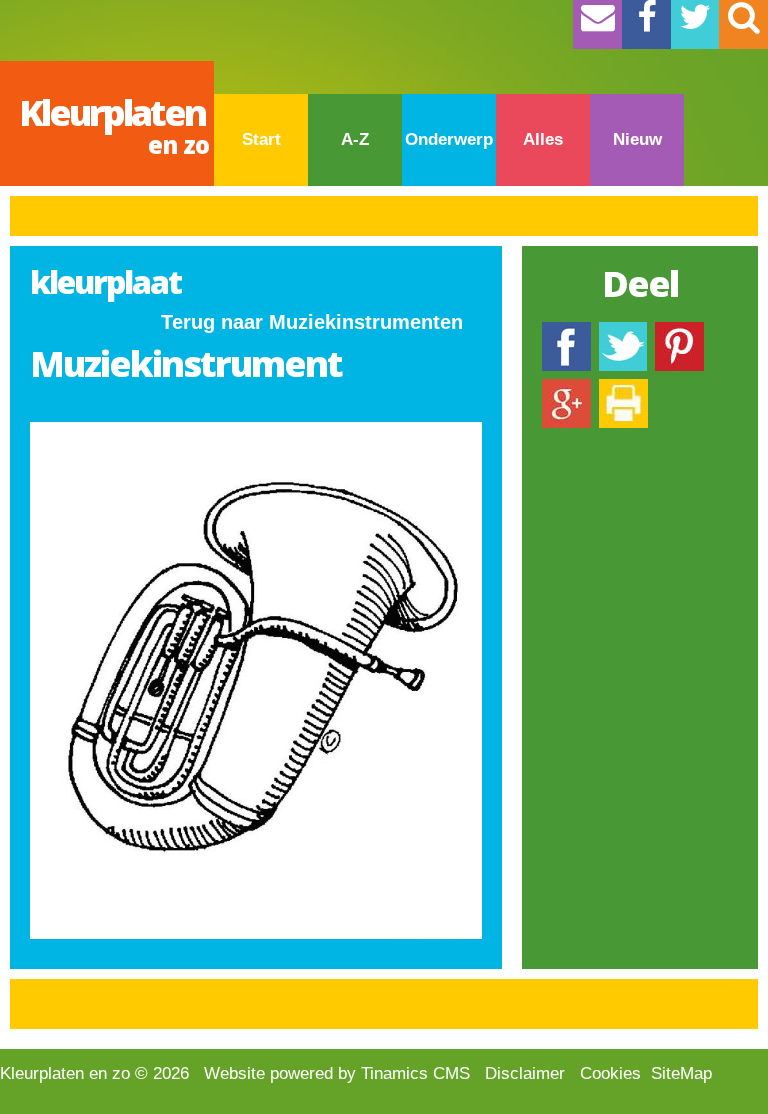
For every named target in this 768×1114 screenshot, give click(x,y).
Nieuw (637, 139)
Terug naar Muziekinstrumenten (312, 322)
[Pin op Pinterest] (679, 331)
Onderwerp (449, 139)
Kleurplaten (114, 124)
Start (261, 139)
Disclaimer (525, 1073)
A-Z (355, 139)
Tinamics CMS (415, 1073)
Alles (543, 139)
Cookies (610, 1073)
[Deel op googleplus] (566, 388)
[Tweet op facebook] (623, 331)
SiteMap (681, 1073)
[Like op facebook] (566, 331)
